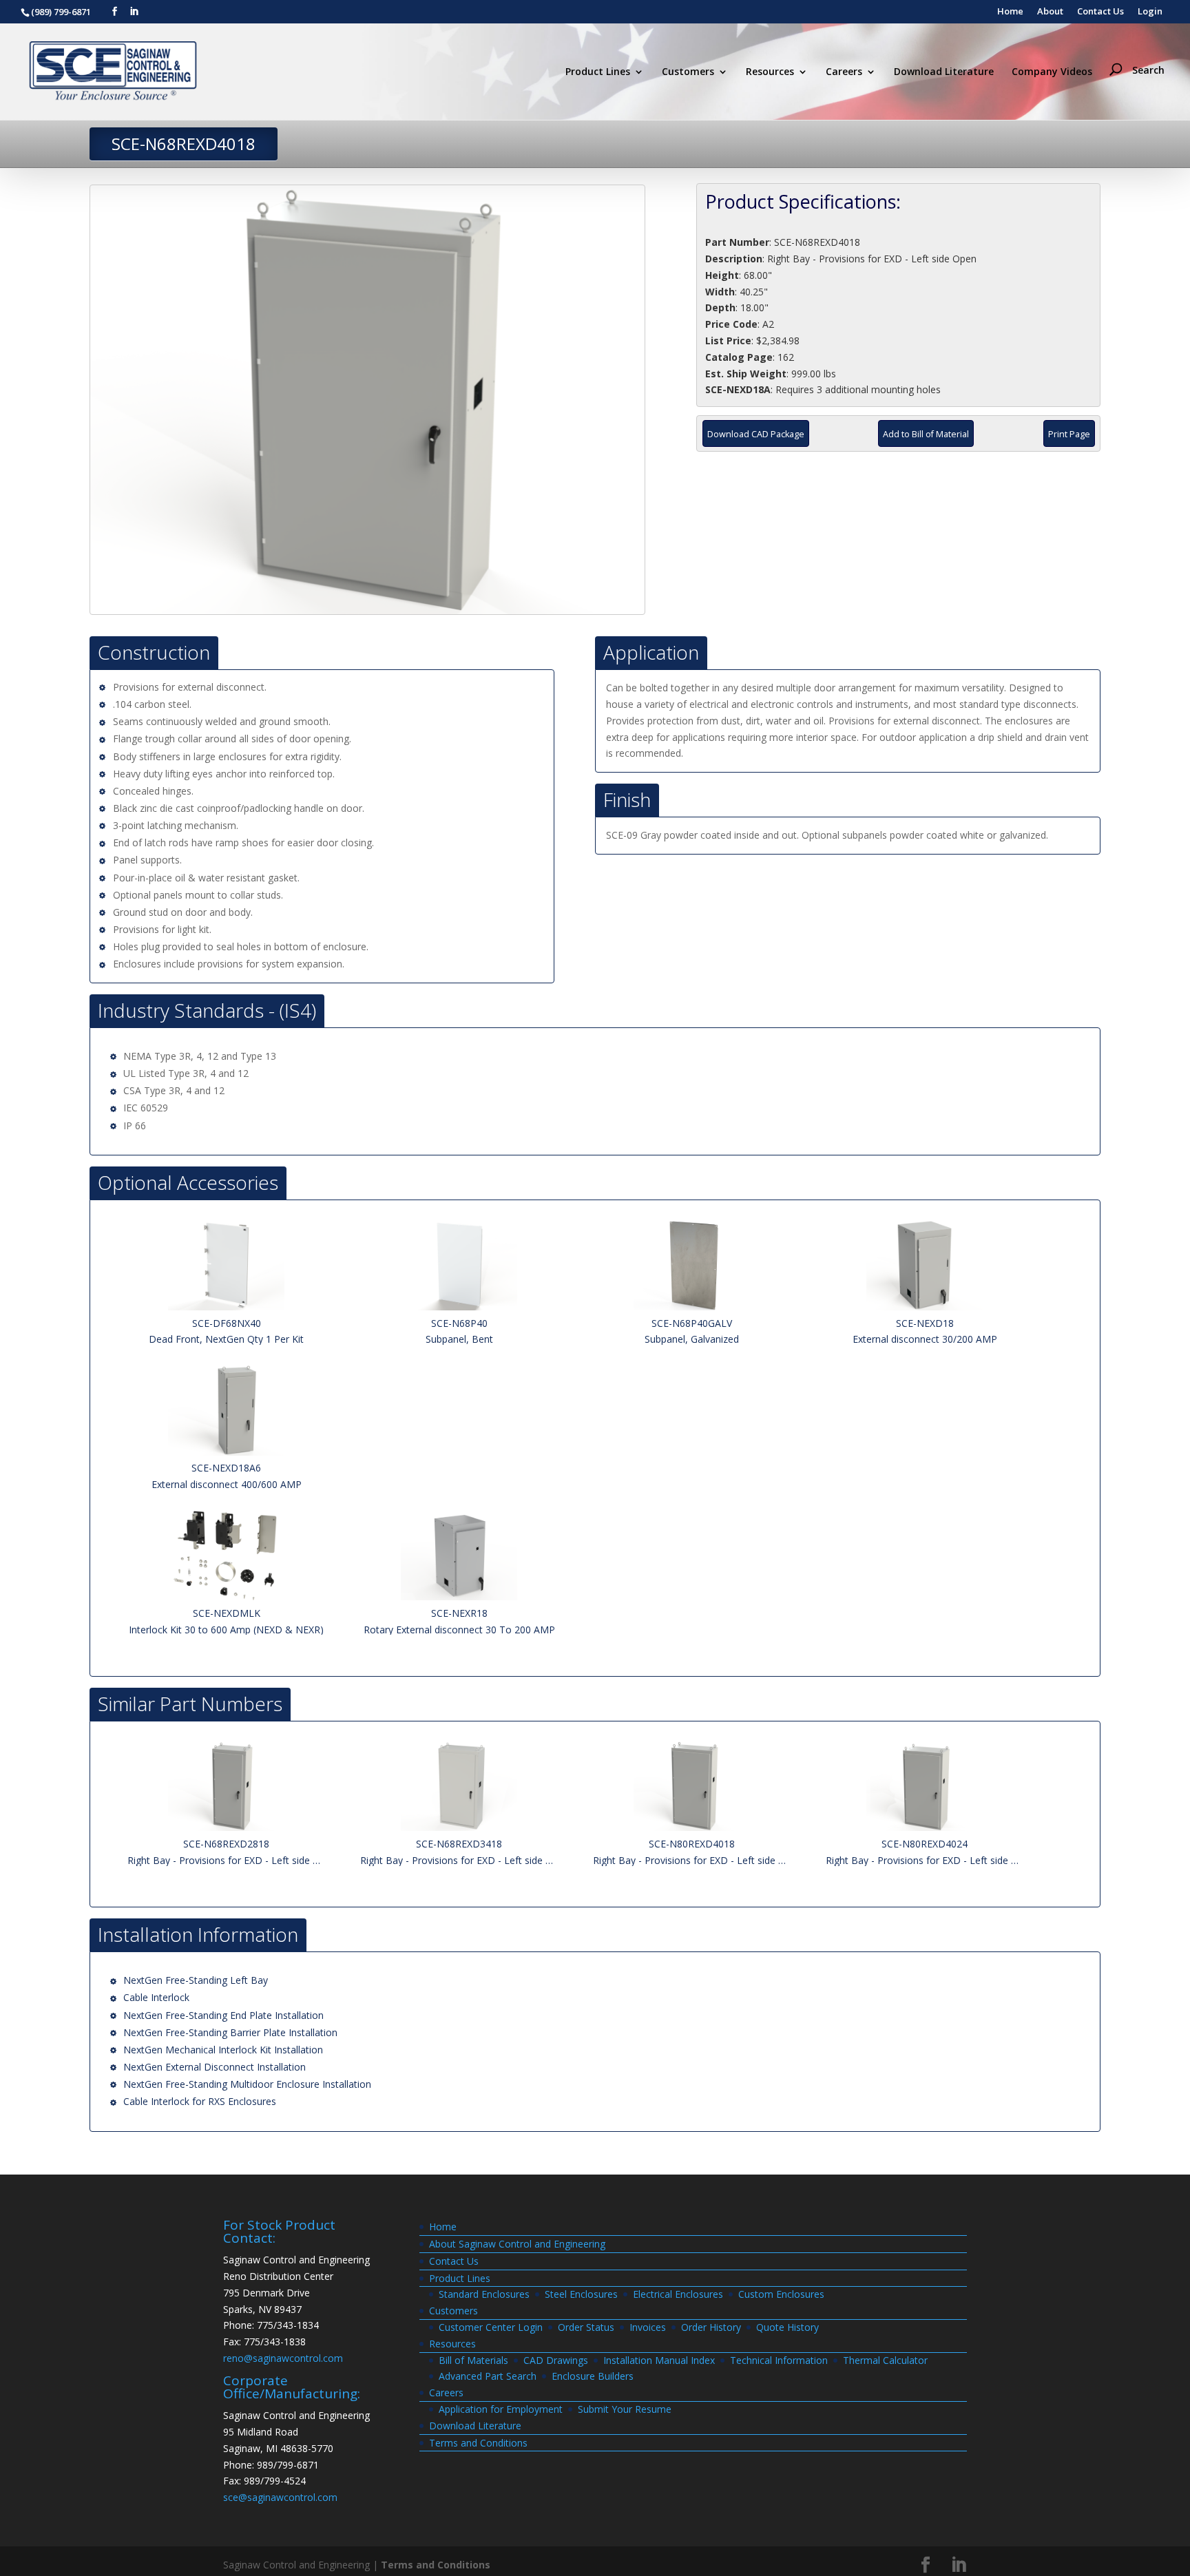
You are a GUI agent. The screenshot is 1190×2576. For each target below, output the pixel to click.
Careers (844, 72)
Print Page (1069, 434)
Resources (770, 72)
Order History (711, 2327)
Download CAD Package (756, 434)
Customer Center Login (491, 2327)
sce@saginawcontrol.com (280, 2497)
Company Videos (1052, 72)
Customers (688, 72)
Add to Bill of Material (926, 434)
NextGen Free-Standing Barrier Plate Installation (230, 2032)
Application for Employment (501, 2409)
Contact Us (1100, 12)
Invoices (648, 2327)
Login (1150, 12)
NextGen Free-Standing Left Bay (196, 1980)
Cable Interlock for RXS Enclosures (200, 2101)
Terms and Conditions (478, 2443)
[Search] (1140, 45)
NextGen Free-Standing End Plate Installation (223, 2015)
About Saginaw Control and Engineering (517, 2244)
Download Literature (944, 72)
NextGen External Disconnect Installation (215, 2067)
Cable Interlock (156, 1997)
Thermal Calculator (885, 2360)
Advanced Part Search (488, 2376)
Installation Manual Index (659, 2360)
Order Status (586, 2327)
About (1050, 12)
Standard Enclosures (484, 2294)
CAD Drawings (556, 2360)
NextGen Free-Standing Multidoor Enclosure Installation (247, 2084)
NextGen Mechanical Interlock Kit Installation (223, 2050)
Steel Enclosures (581, 2294)
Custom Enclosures (781, 2294)
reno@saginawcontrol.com (283, 2358)
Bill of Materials (473, 2360)
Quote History (787, 2327)
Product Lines (598, 72)
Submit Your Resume (625, 2409)
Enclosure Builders (593, 2376)
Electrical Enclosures (678, 2294)
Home (1010, 12)
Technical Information (779, 2360)
